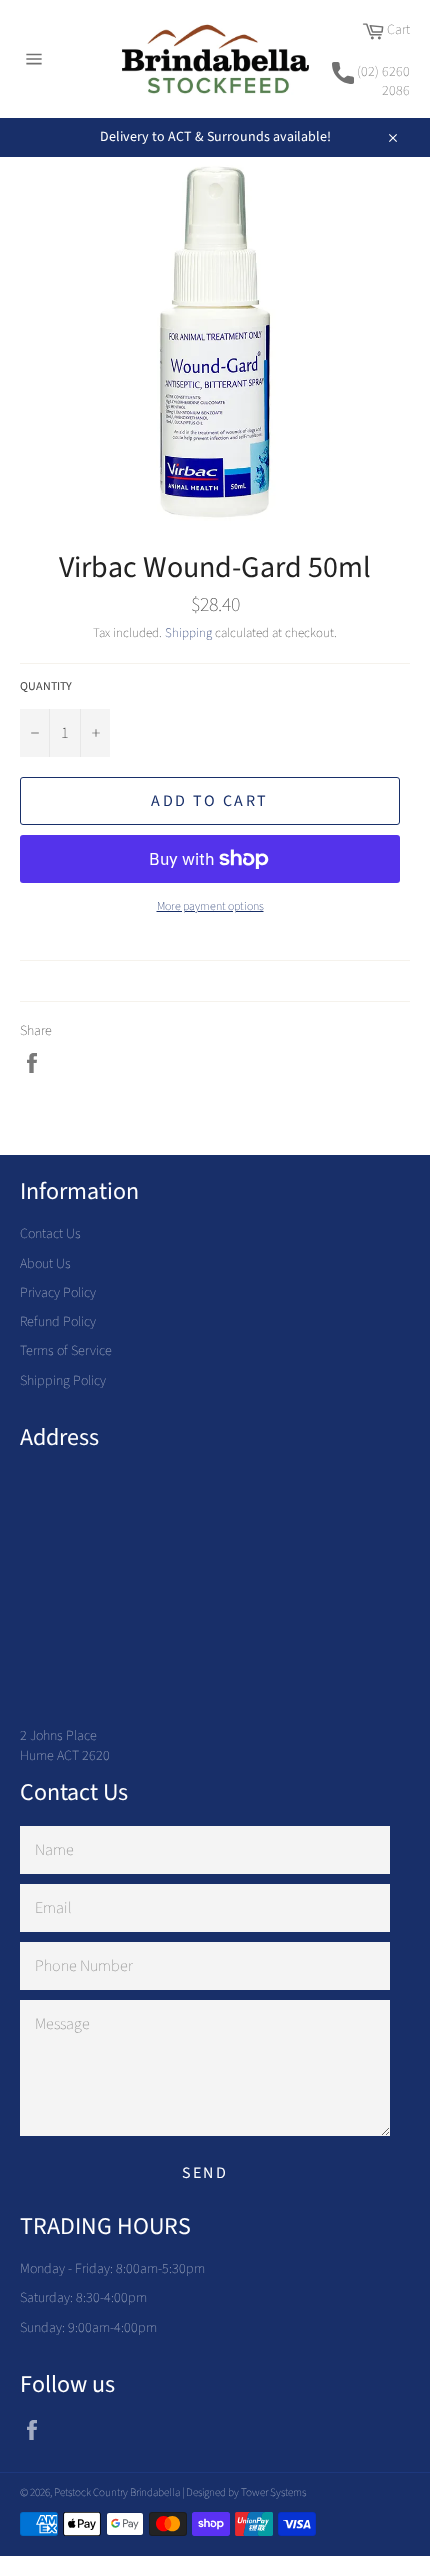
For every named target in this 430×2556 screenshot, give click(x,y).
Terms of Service (66, 1351)
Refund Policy (58, 1322)
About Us (45, 1264)
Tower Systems (273, 2492)
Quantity (46, 687)
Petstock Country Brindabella (117, 2492)
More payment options (210, 907)
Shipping (188, 633)
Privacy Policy (58, 1293)
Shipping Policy (63, 1381)
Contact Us (50, 1234)
